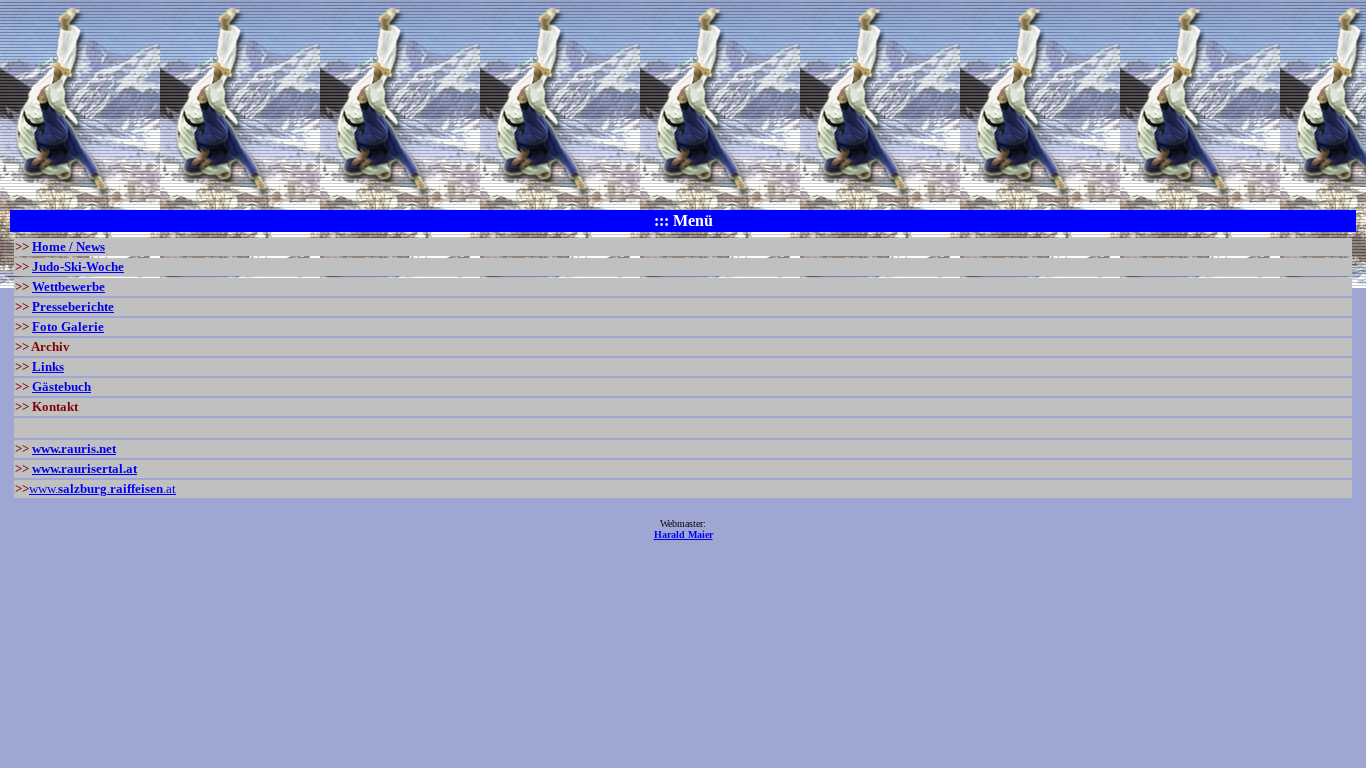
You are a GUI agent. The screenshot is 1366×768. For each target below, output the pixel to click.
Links (48, 366)
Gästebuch (61, 386)
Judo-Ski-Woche (78, 266)
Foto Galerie (68, 326)
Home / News (68, 246)
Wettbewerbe (68, 286)
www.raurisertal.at (84, 468)
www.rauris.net (74, 448)
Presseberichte (73, 306)
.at (169, 488)
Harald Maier (683, 534)
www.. (96, 488)
